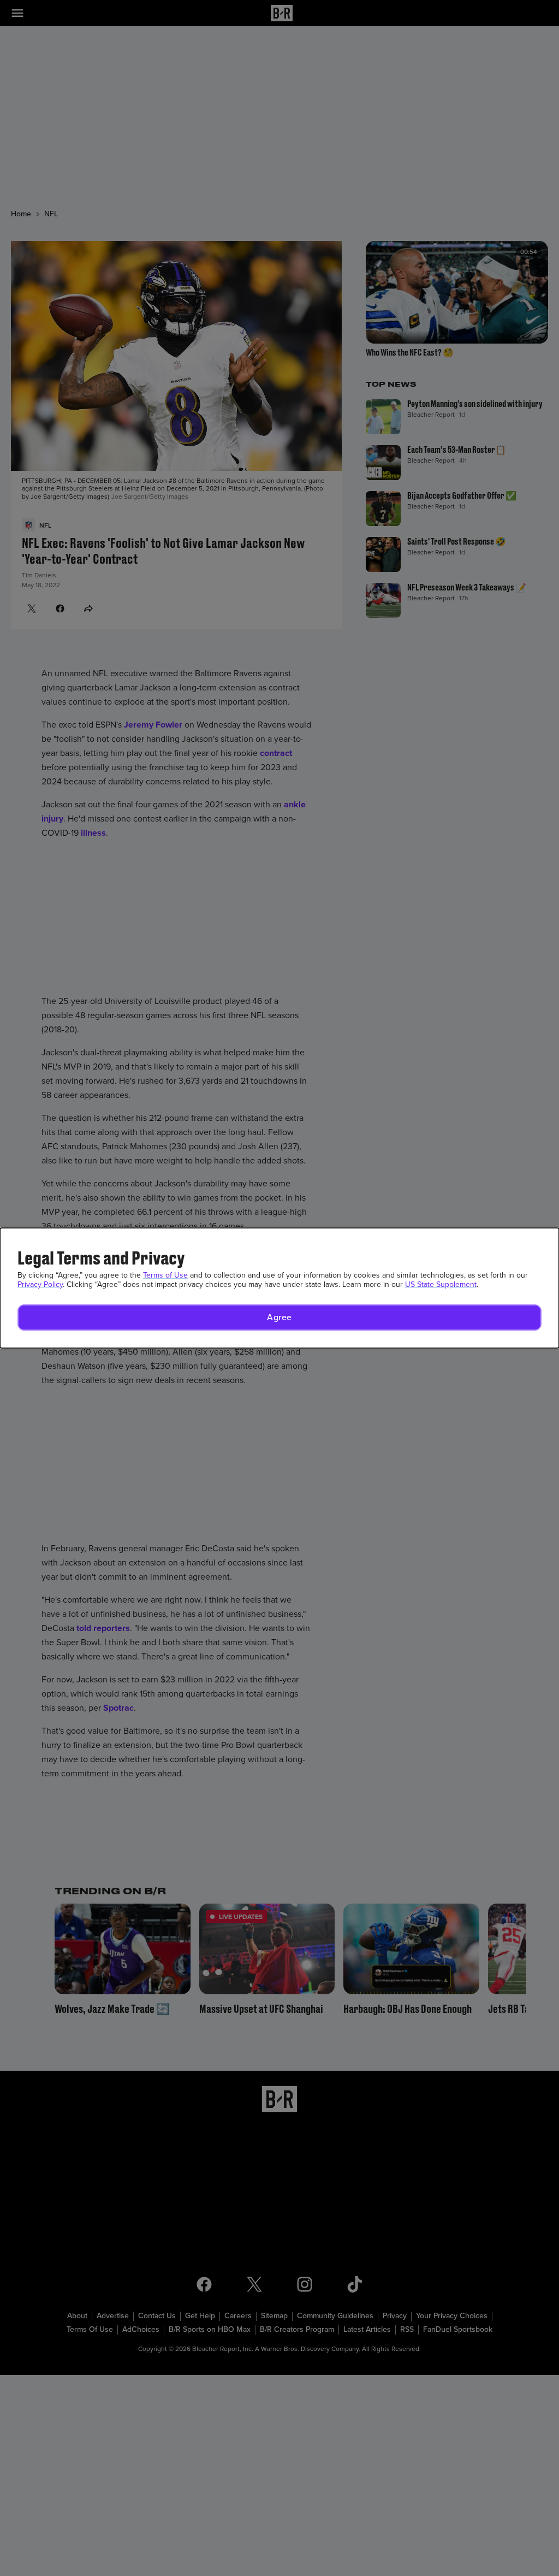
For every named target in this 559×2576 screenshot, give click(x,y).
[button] (279, 1317)
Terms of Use (165, 1275)
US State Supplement (441, 1284)
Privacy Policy (40, 1284)
